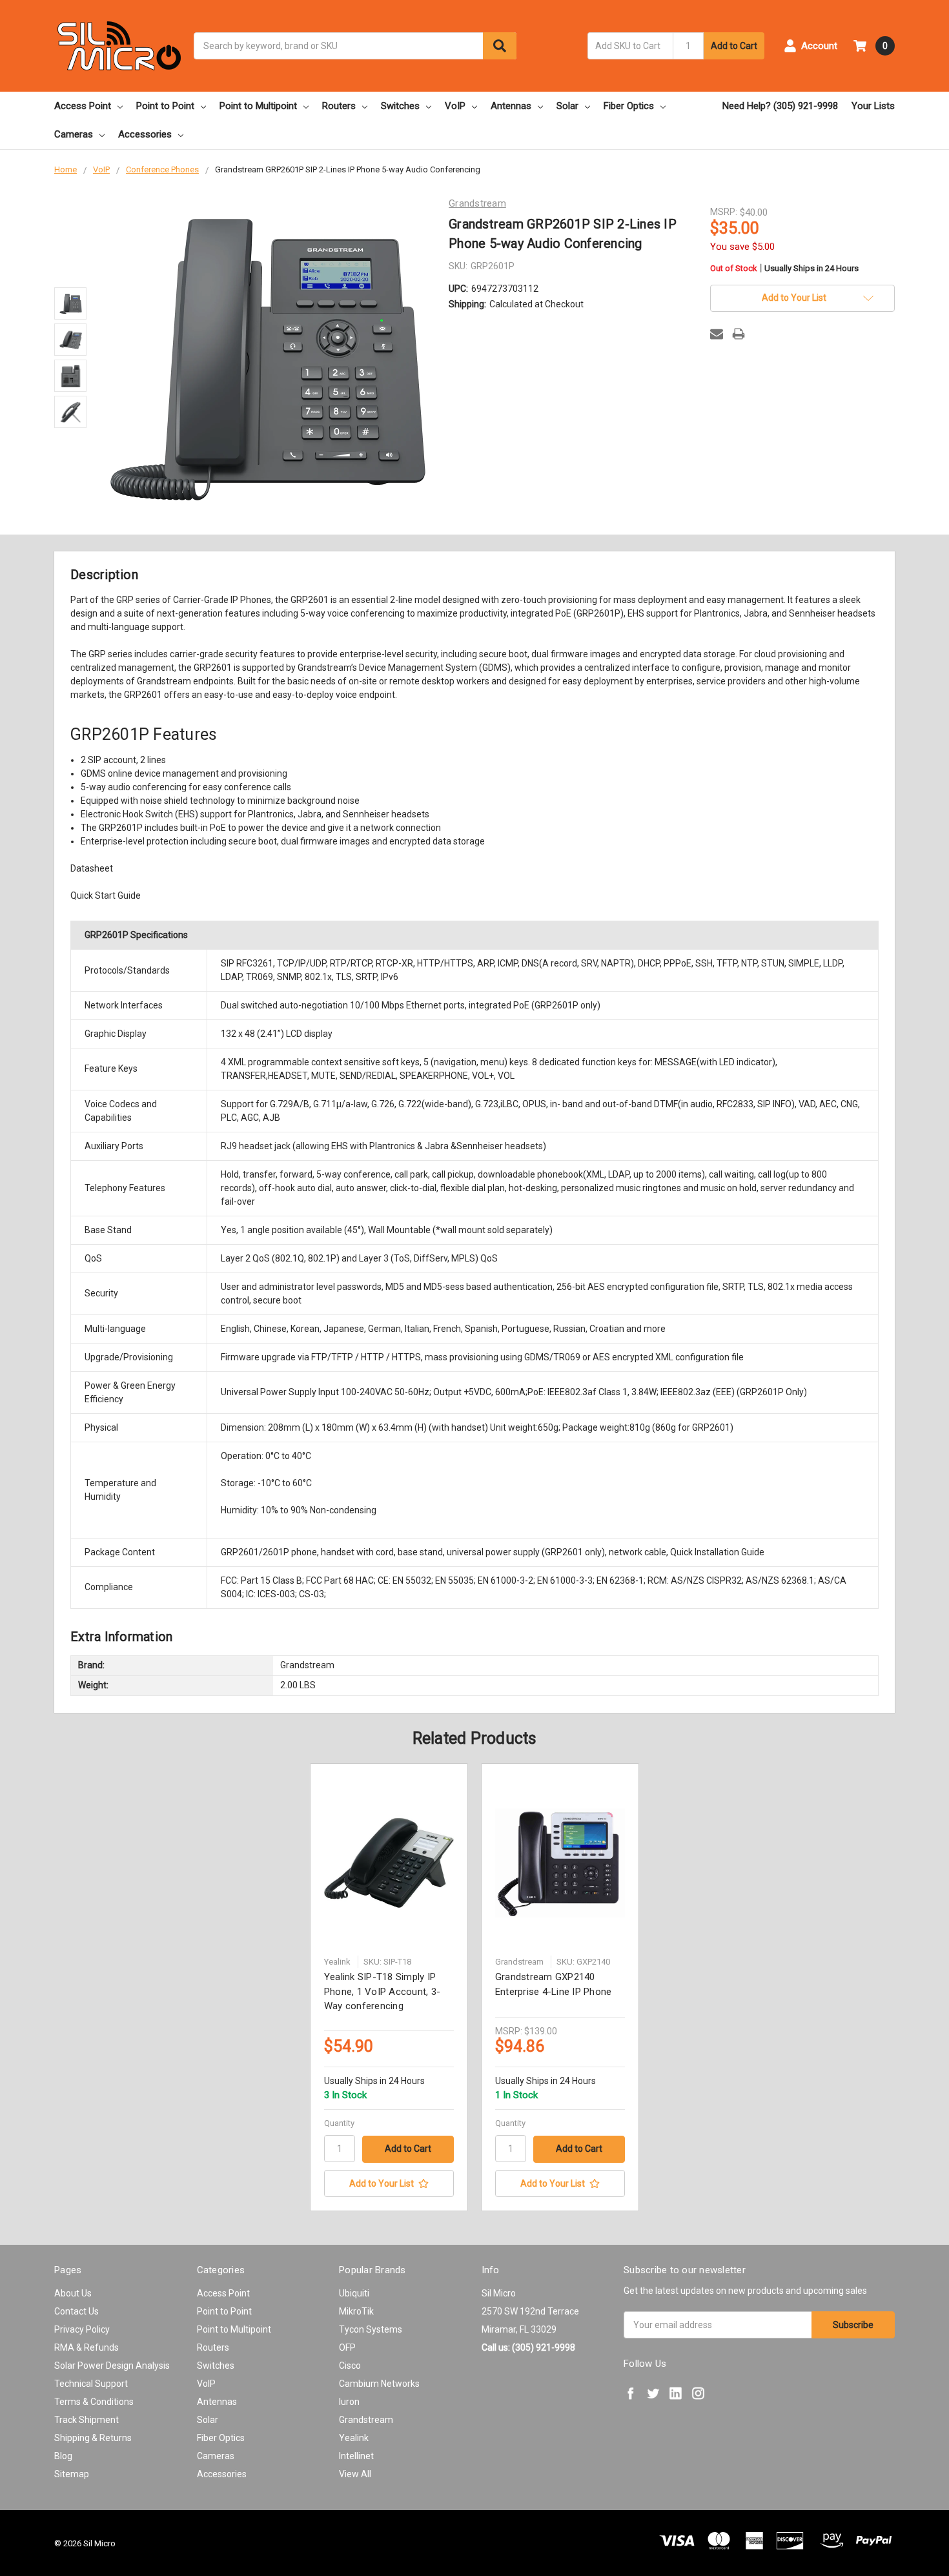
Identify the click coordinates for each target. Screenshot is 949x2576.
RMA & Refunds (87, 2347)
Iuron (349, 2402)
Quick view (389, 1863)
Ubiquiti (354, 2293)
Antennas (511, 106)
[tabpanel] (389, 1987)
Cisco (350, 2366)
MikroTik (356, 2311)
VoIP (455, 106)
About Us (73, 2293)
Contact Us (77, 2311)
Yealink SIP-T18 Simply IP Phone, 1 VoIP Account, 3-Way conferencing (382, 1991)
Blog (63, 2456)
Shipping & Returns (93, 2438)
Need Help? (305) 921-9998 (780, 106)
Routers (339, 106)
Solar (567, 106)
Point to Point (165, 106)
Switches (400, 106)
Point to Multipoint (258, 106)
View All (355, 2474)
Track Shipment (87, 2420)
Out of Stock (784, 269)
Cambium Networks (379, 2384)
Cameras (74, 134)
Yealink (354, 2438)
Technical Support (91, 2384)
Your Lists (873, 106)
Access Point (83, 106)
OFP (347, 2347)
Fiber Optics (629, 106)
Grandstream (366, 2420)
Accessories (145, 134)
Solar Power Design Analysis (112, 2366)
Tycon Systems (371, 2329)
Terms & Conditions (94, 2402)
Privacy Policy (82, 2329)
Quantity (339, 2123)
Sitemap (72, 2474)
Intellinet (356, 2456)
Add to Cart (734, 46)
